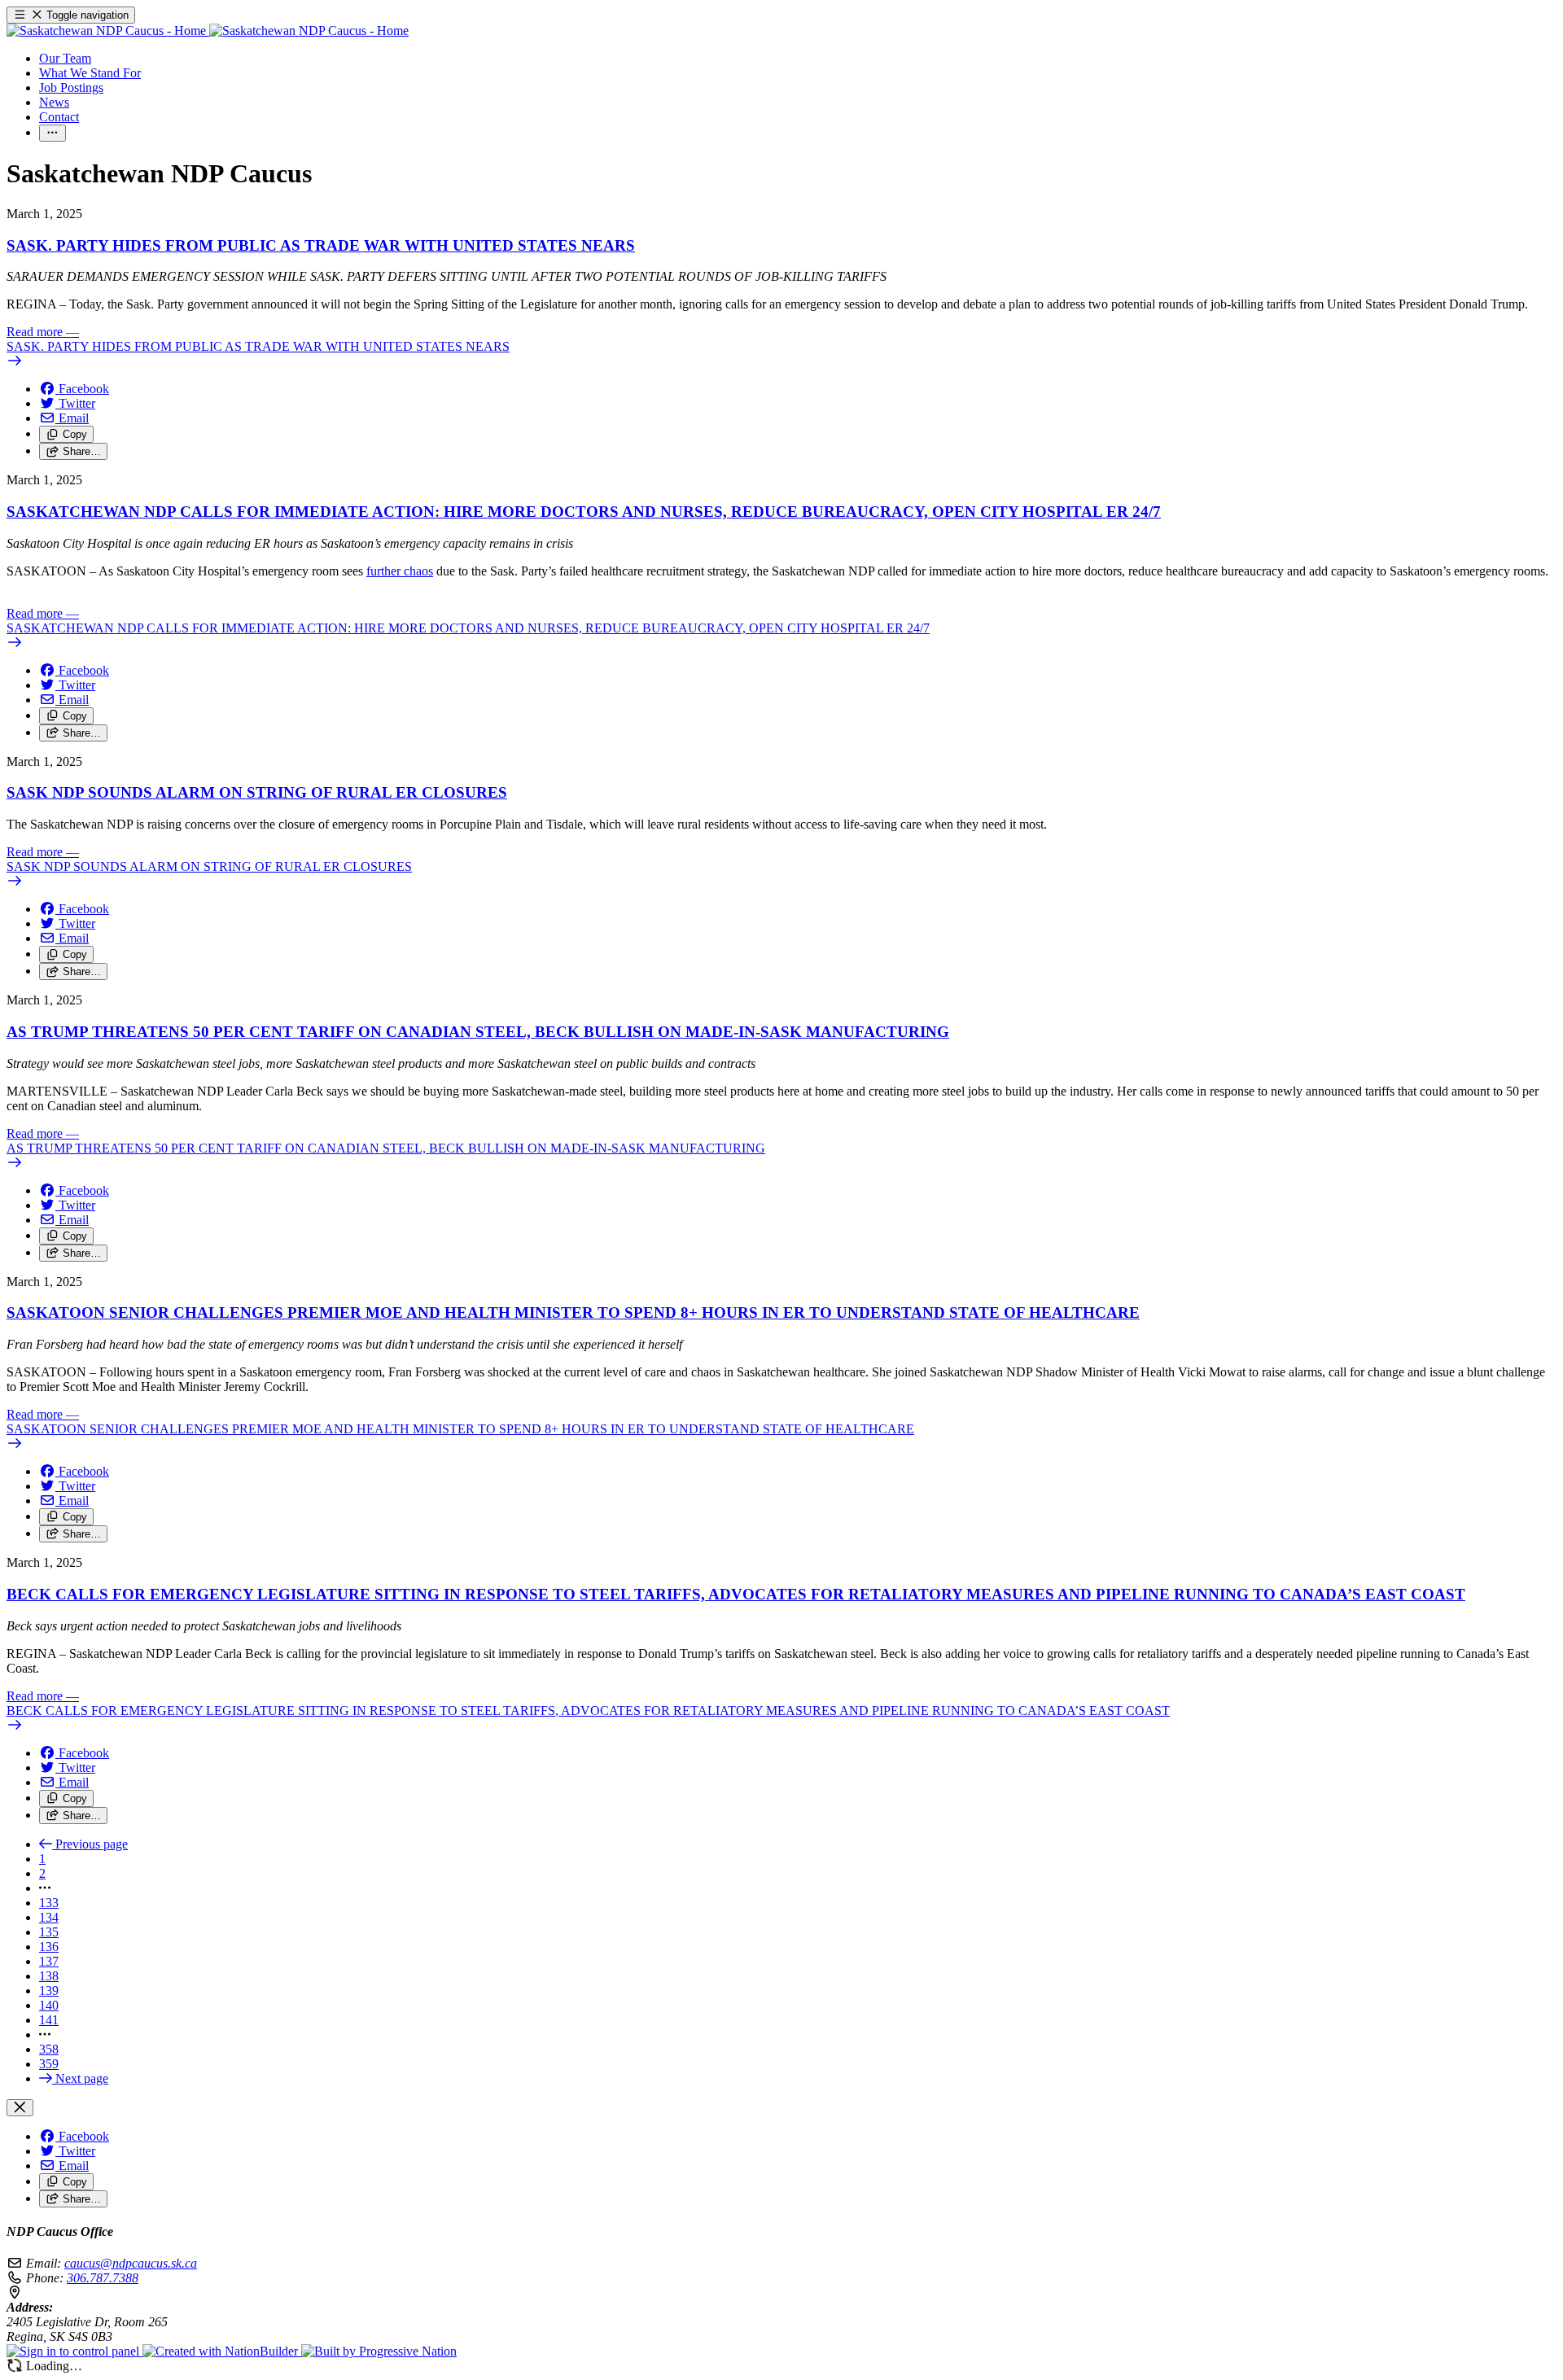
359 (49, 2064)
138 (49, 1976)
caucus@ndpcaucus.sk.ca (131, 2263)
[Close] (20, 2108)
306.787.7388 (103, 2278)
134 (49, 1917)
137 (49, 1961)
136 (49, 1947)
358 (49, 2049)
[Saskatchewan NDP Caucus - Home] (208, 31)
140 (49, 2005)
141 (49, 2020)
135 (49, 1932)
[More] (53, 133)
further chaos (400, 571)
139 (49, 1991)
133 (49, 1903)
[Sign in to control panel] (74, 2351)
